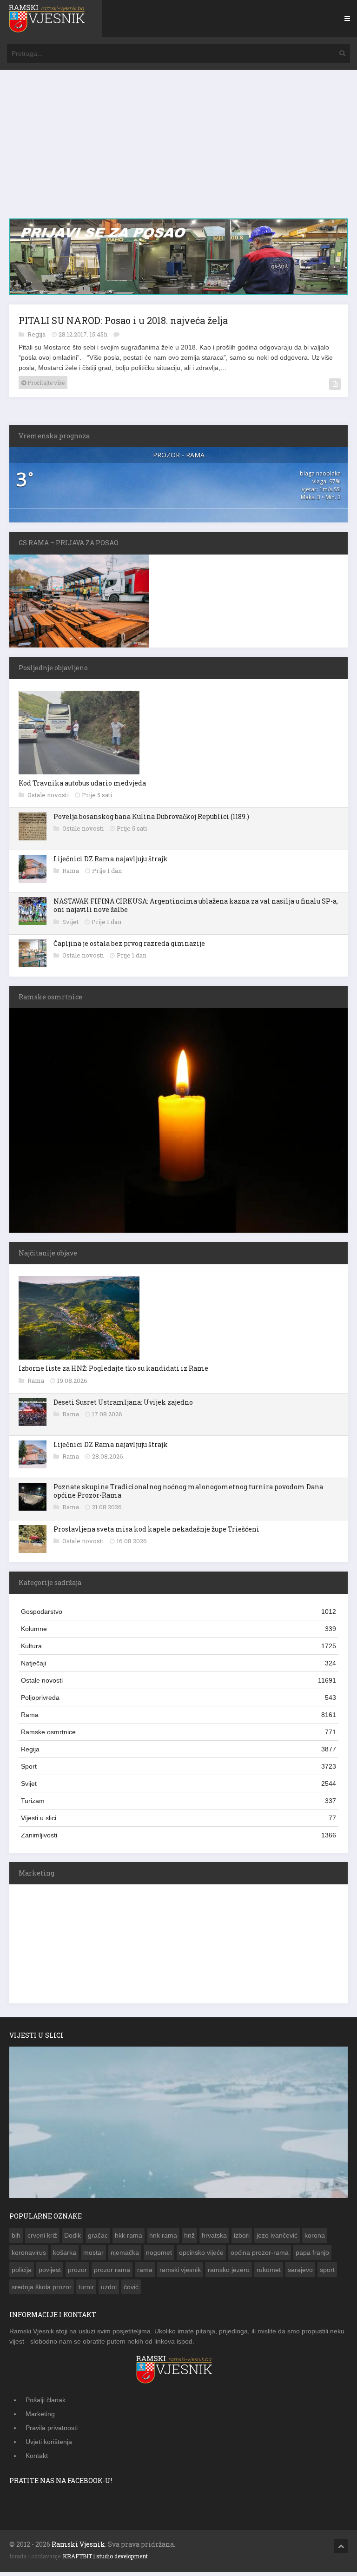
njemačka (125, 2257)
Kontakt (37, 2460)
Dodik (73, 2239)
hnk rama (163, 2239)
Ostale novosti (49, 799)
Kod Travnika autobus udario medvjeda (82, 787)
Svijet (71, 926)
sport (327, 2274)
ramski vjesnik (180, 2274)
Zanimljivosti (178, 1839)
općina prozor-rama (260, 2257)
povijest (50, 2274)
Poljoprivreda (178, 1702)
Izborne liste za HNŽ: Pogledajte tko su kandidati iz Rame (113, 1372)
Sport (178, 1770)
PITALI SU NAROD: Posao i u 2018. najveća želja (123, 324)
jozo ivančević (277, 2239)
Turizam (178, 1805)
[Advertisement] (178, 149)
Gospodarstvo (178, 1616)
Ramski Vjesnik (78, 2548)
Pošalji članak (46, 2404)
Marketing (40, 2418)
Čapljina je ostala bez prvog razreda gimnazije (129, 948)
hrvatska (214, 2239)
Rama (71, 875)
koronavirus (29, 2257)
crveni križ (42, 2239)
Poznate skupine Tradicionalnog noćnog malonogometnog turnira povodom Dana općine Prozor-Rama (188, 1495)
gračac (98, 2239)
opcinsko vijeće (201, 2257)
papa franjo (312, 2257)
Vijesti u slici (178, 1822)
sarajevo (300, 2274)
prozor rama (112, 2274)
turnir (86, 2291)
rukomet (269, 2274)
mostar (93, 2257)
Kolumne (178, 1633)
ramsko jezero (229, 2274)
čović (131, 2291)
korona (315, 2239)
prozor (77, 2274)
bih (16, 2239)
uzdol (109, 2291)
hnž (189, 2239)
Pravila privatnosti (52, 2432)
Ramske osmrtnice (178, 1736)
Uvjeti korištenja (49, 2446)
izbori (242, 2239)
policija (22, 2274)
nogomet (159, 2257)
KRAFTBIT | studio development (105, 2560)
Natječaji (178, 1667)
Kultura (178, 1650)
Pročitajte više (45, 387)
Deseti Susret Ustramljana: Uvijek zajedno (123, 1406)
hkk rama (129, 2239)
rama (145, 2274)
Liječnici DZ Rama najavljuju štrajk (111, 863)
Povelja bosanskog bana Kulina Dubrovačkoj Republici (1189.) (151, 821)
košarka (65, 2257)
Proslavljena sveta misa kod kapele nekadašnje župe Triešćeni (156, 1533)
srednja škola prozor (42, 2291)
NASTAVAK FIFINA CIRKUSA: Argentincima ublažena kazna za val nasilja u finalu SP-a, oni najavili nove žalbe (196, 909)
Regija (37, 338)
